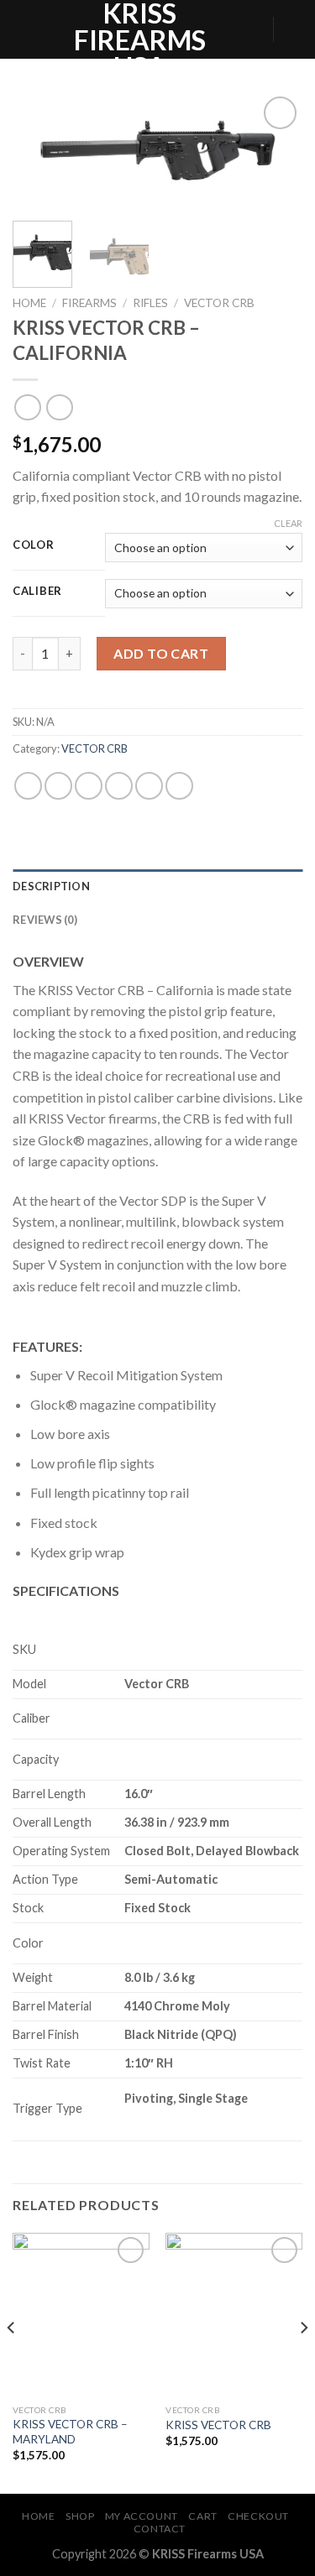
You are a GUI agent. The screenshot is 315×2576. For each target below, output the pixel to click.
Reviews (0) (45, 920)
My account (142, 2516)
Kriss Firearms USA (140, 40)
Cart (202, 2516)
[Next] (276, 155)
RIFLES (150, 303)
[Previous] (39, 155)
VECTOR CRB (219, 303)
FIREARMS (89, 303)
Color (34, 545)
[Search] (254, 29)
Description (51, 886)
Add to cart (161, 653)
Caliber (37, 592)
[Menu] (23, 29)
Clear (288, 523)
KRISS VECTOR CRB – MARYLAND (70, 2432)
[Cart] (294, 29)
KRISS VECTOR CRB (218, 2425)
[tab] (157, 886)
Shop (80, 2516)
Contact (160, 2529)
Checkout (258, 2516)
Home (29, 303)
